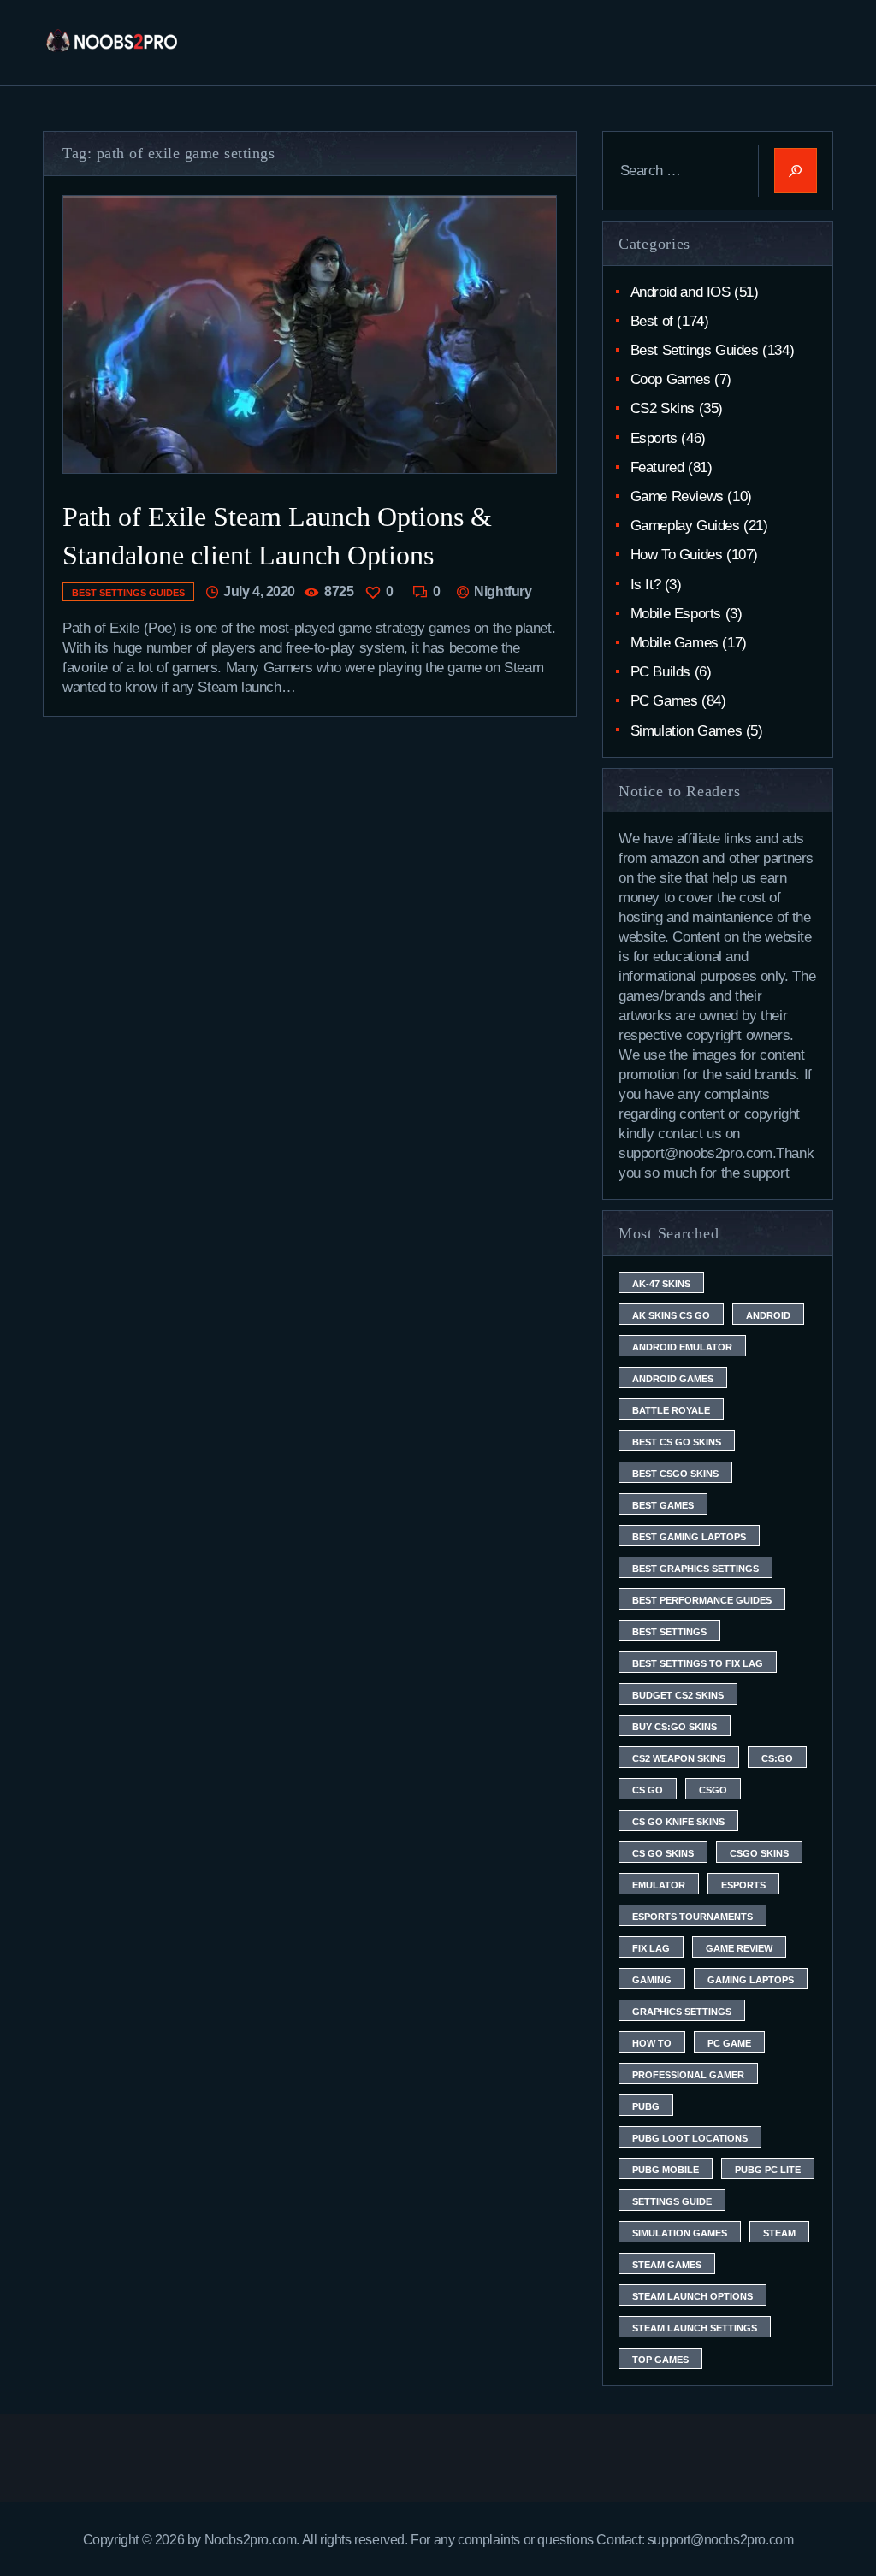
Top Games (660, 2360)
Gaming (652, 1980)
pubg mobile (666, 2170)
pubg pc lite (768, 2170)
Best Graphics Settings (695, 1569)
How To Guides (677, 555)
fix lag (651, 1948)
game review (739, 1948)
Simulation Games (687, 731)
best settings (669, 1632)
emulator (659, 1885)
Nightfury (501, 591)
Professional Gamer (688, 2075)
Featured (657, 467)
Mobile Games (675, 643)
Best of (652, 321)
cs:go (777, 1758)
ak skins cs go (671, 1315)
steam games (667, 2265)
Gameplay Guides (685, 526)
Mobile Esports (676, 614)
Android (768, 1315)
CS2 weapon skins (679, 1758)
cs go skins (663, 1853)
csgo (713, 1790)
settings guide (672, 2201)
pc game (729, 2043)
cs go (648, 1790)
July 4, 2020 (259, 591)
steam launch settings (695, 2328)
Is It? (646, 585)
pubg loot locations (690, 2138)
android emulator (682, 1347)
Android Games (673, 1379)
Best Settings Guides (128, 593)
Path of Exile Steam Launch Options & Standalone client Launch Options (277, 536)
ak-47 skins (661, 1284)
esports (743, 1885)
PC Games (664, 701)
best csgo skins (675, 1474)
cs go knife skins (678, 1822)
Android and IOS (681, 292)
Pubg (646, 2106)
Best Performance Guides (702, 1600)
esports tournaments (693, 1917)
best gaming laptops (689, 1537)
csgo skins (759, 1853)
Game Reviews (677, 496)
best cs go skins (677, 1442)
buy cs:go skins (675, 1727)
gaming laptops (751, 1980)
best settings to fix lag (698, 1663)
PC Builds (660, 672)
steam (779, 2233)
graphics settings (682, 2012)
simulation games (680, 2233)
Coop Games (671, 379)
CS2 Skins (663, 408)
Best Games (663, 1505)
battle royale (671, 1410)
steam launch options (693, 2296)
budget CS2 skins (678, 1695)
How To (652, 2043)
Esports (654, 438)
